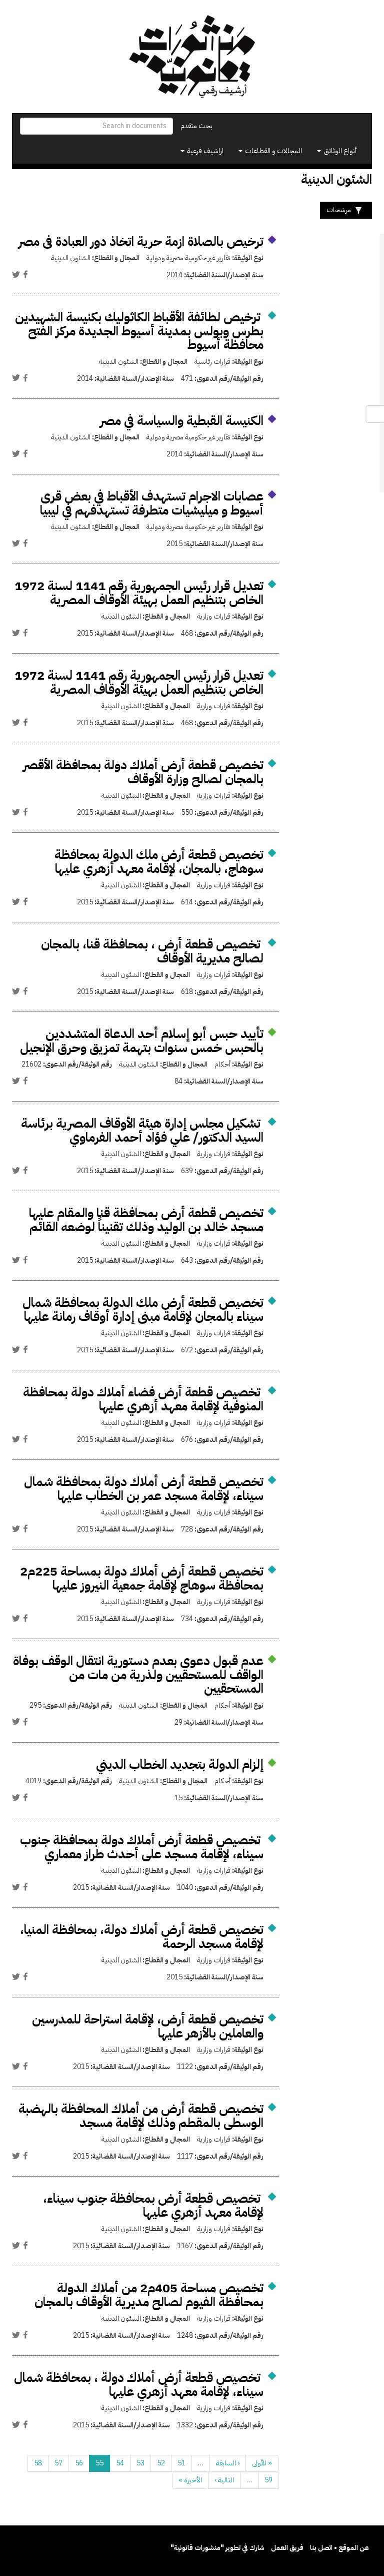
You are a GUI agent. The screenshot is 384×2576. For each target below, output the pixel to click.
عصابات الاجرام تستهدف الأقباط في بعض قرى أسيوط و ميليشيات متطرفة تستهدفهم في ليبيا (152, 503)
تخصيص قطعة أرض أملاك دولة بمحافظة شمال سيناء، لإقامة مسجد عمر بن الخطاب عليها (144, 1489)
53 (140, 2463)
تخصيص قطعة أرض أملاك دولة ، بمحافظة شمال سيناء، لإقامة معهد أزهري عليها (139, 2385)
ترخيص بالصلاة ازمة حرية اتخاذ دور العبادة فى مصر (141, 241)
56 (79, 2463)
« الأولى (262, 2463)
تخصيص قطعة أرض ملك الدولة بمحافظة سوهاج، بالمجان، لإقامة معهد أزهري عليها (159, 862)
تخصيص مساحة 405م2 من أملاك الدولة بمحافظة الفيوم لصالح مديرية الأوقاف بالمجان (149, 2295)
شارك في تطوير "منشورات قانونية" (217, 2548)
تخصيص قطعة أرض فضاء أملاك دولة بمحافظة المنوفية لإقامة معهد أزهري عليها (143, 1399)
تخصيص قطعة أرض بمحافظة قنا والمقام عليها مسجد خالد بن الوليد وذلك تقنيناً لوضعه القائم (146, 1220)
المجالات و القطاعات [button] (273, 151)
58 (38, 2463)
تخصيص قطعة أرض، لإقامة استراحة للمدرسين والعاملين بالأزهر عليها (148, 2026)
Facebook (25, 274)
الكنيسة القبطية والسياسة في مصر (182, 421)
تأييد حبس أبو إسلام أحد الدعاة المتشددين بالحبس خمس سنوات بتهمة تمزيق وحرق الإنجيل (142, 1041)
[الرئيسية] (192, 57)
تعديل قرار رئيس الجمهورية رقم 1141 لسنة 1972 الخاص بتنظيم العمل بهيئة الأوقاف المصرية (139, 593)
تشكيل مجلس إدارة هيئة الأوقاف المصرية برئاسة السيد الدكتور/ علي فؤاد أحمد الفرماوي (142, 1130)
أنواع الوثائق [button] (339, 151)
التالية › (224, 2480)
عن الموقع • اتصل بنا (339, 2548)
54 (120, 2463)
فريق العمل (287, 2548)
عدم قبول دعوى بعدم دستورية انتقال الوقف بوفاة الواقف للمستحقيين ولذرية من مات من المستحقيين (138, 1675)
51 (181, 2463)
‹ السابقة (228, 2463)
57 (58, 2463)
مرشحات (339, 210)
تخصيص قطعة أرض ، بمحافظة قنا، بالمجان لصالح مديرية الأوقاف (152, 951)
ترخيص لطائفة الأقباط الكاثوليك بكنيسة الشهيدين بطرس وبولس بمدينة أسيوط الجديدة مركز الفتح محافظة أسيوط (139, 331)
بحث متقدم (196, 126)
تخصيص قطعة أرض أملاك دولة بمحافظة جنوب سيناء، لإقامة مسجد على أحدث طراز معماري (142, 1847)
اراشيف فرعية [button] (204, 151)
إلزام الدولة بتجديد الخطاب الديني (180, 1764)
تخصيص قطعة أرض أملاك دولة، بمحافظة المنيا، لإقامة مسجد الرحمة (142, 1937)
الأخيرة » (190, 2480)
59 (268, 2480)
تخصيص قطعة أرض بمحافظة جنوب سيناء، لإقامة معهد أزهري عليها (153, 2205)
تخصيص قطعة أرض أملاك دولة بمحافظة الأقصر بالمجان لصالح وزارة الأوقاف (143, 772)
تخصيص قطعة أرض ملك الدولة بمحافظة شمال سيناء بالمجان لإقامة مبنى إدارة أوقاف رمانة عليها (143, 1310)
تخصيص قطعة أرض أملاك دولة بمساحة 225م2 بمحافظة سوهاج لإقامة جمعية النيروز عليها (142, 1578)
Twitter (16, 274)
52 (161, 2463)
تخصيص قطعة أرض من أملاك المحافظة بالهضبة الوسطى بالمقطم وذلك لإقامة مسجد (141, 2116)
